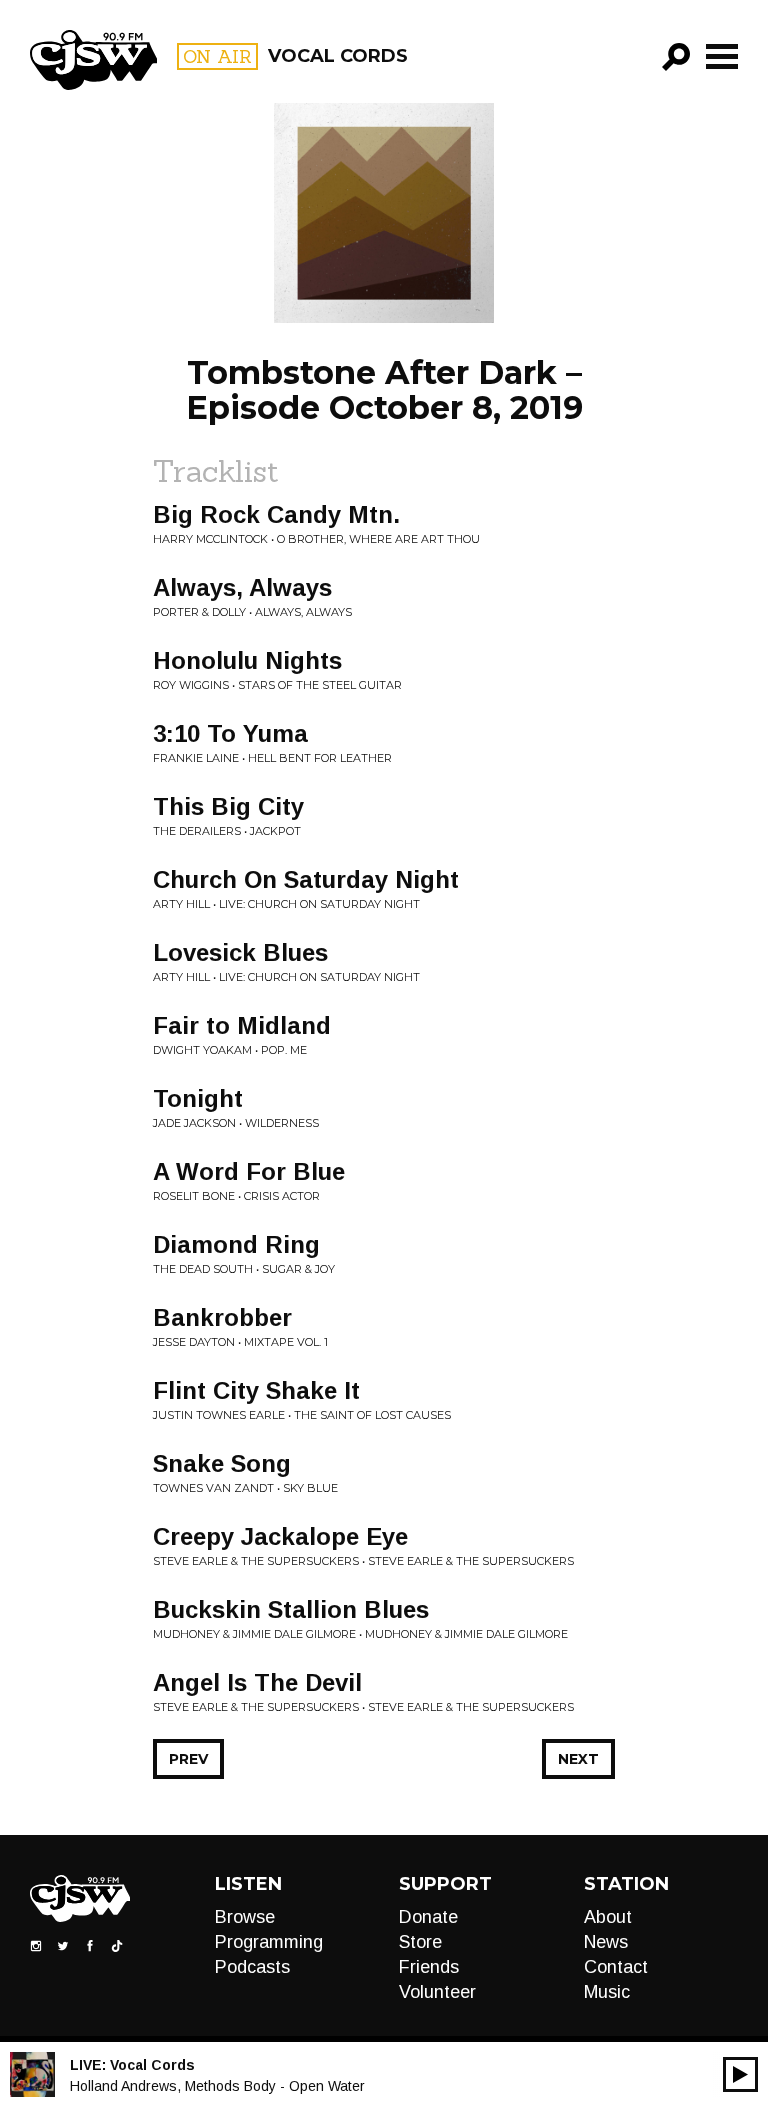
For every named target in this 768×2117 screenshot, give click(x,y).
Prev (188, 1759)
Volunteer (437, 1992)
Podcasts (252, 1967)
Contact (616, 1967)
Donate (428, 1917)
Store (420, 1942)
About (608, 1917)
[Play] (740, 2074)
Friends (429, 1967)
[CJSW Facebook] (90, 1944)
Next (578, 1759)
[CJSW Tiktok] (117, 1944)
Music (607, 1992)
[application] (740, 2074)
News (606, 1942)
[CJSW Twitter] (63, 1944)
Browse (245, 1917)
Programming (269, 1942)
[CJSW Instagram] (36, 1944)
